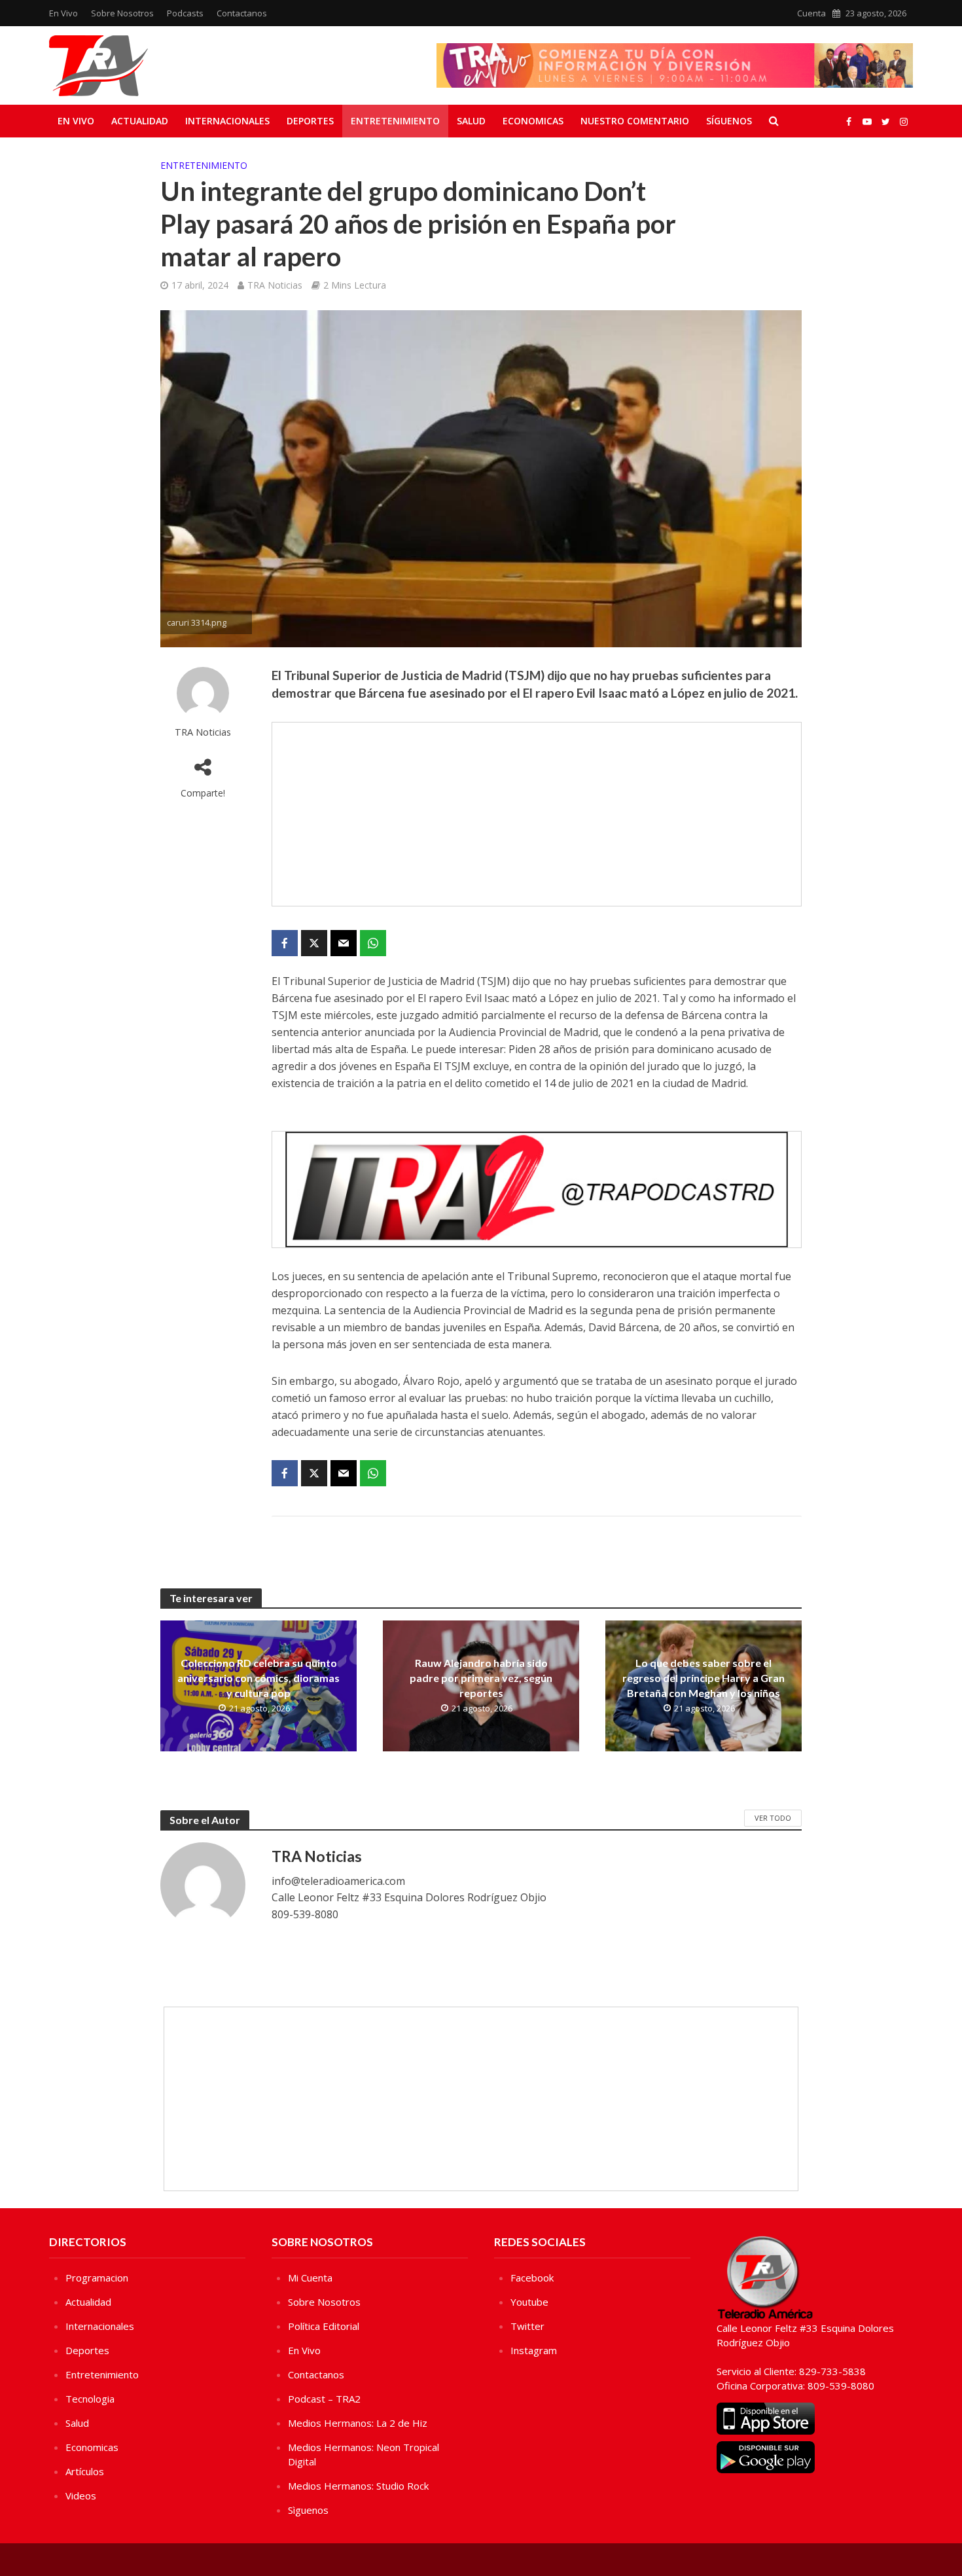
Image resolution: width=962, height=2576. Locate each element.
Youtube (529, 2302)
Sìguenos (308, 2510)
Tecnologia (90, 2399)
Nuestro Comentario (635, 121)
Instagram (534, 2350)
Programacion (97, 2278)
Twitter (527, 2326)
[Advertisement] (537, 814)
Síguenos (729, 121)
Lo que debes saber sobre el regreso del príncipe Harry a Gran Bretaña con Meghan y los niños (704, 1678)
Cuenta (811, 13)
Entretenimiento (395, 121)
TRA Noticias (275, 285)
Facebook (532, 2278)
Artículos (85, 2471)
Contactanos (242, 13)
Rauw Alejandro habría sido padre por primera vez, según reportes (481, 1678)
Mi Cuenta (310, 2278)
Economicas (533, 121)
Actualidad (140, 121)
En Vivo (63, 13)
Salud (471, 121)
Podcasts (185, 13)
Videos (81, 2495)
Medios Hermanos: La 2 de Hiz (358, 2423)
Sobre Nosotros (122, 13)
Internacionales (227, 121)
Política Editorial (324, 2326)
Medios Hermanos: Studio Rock (358, 2486)
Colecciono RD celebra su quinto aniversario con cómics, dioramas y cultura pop (258, 1678)
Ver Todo (773, 1818)
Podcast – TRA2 (324, 2399)
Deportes (310, 121)
